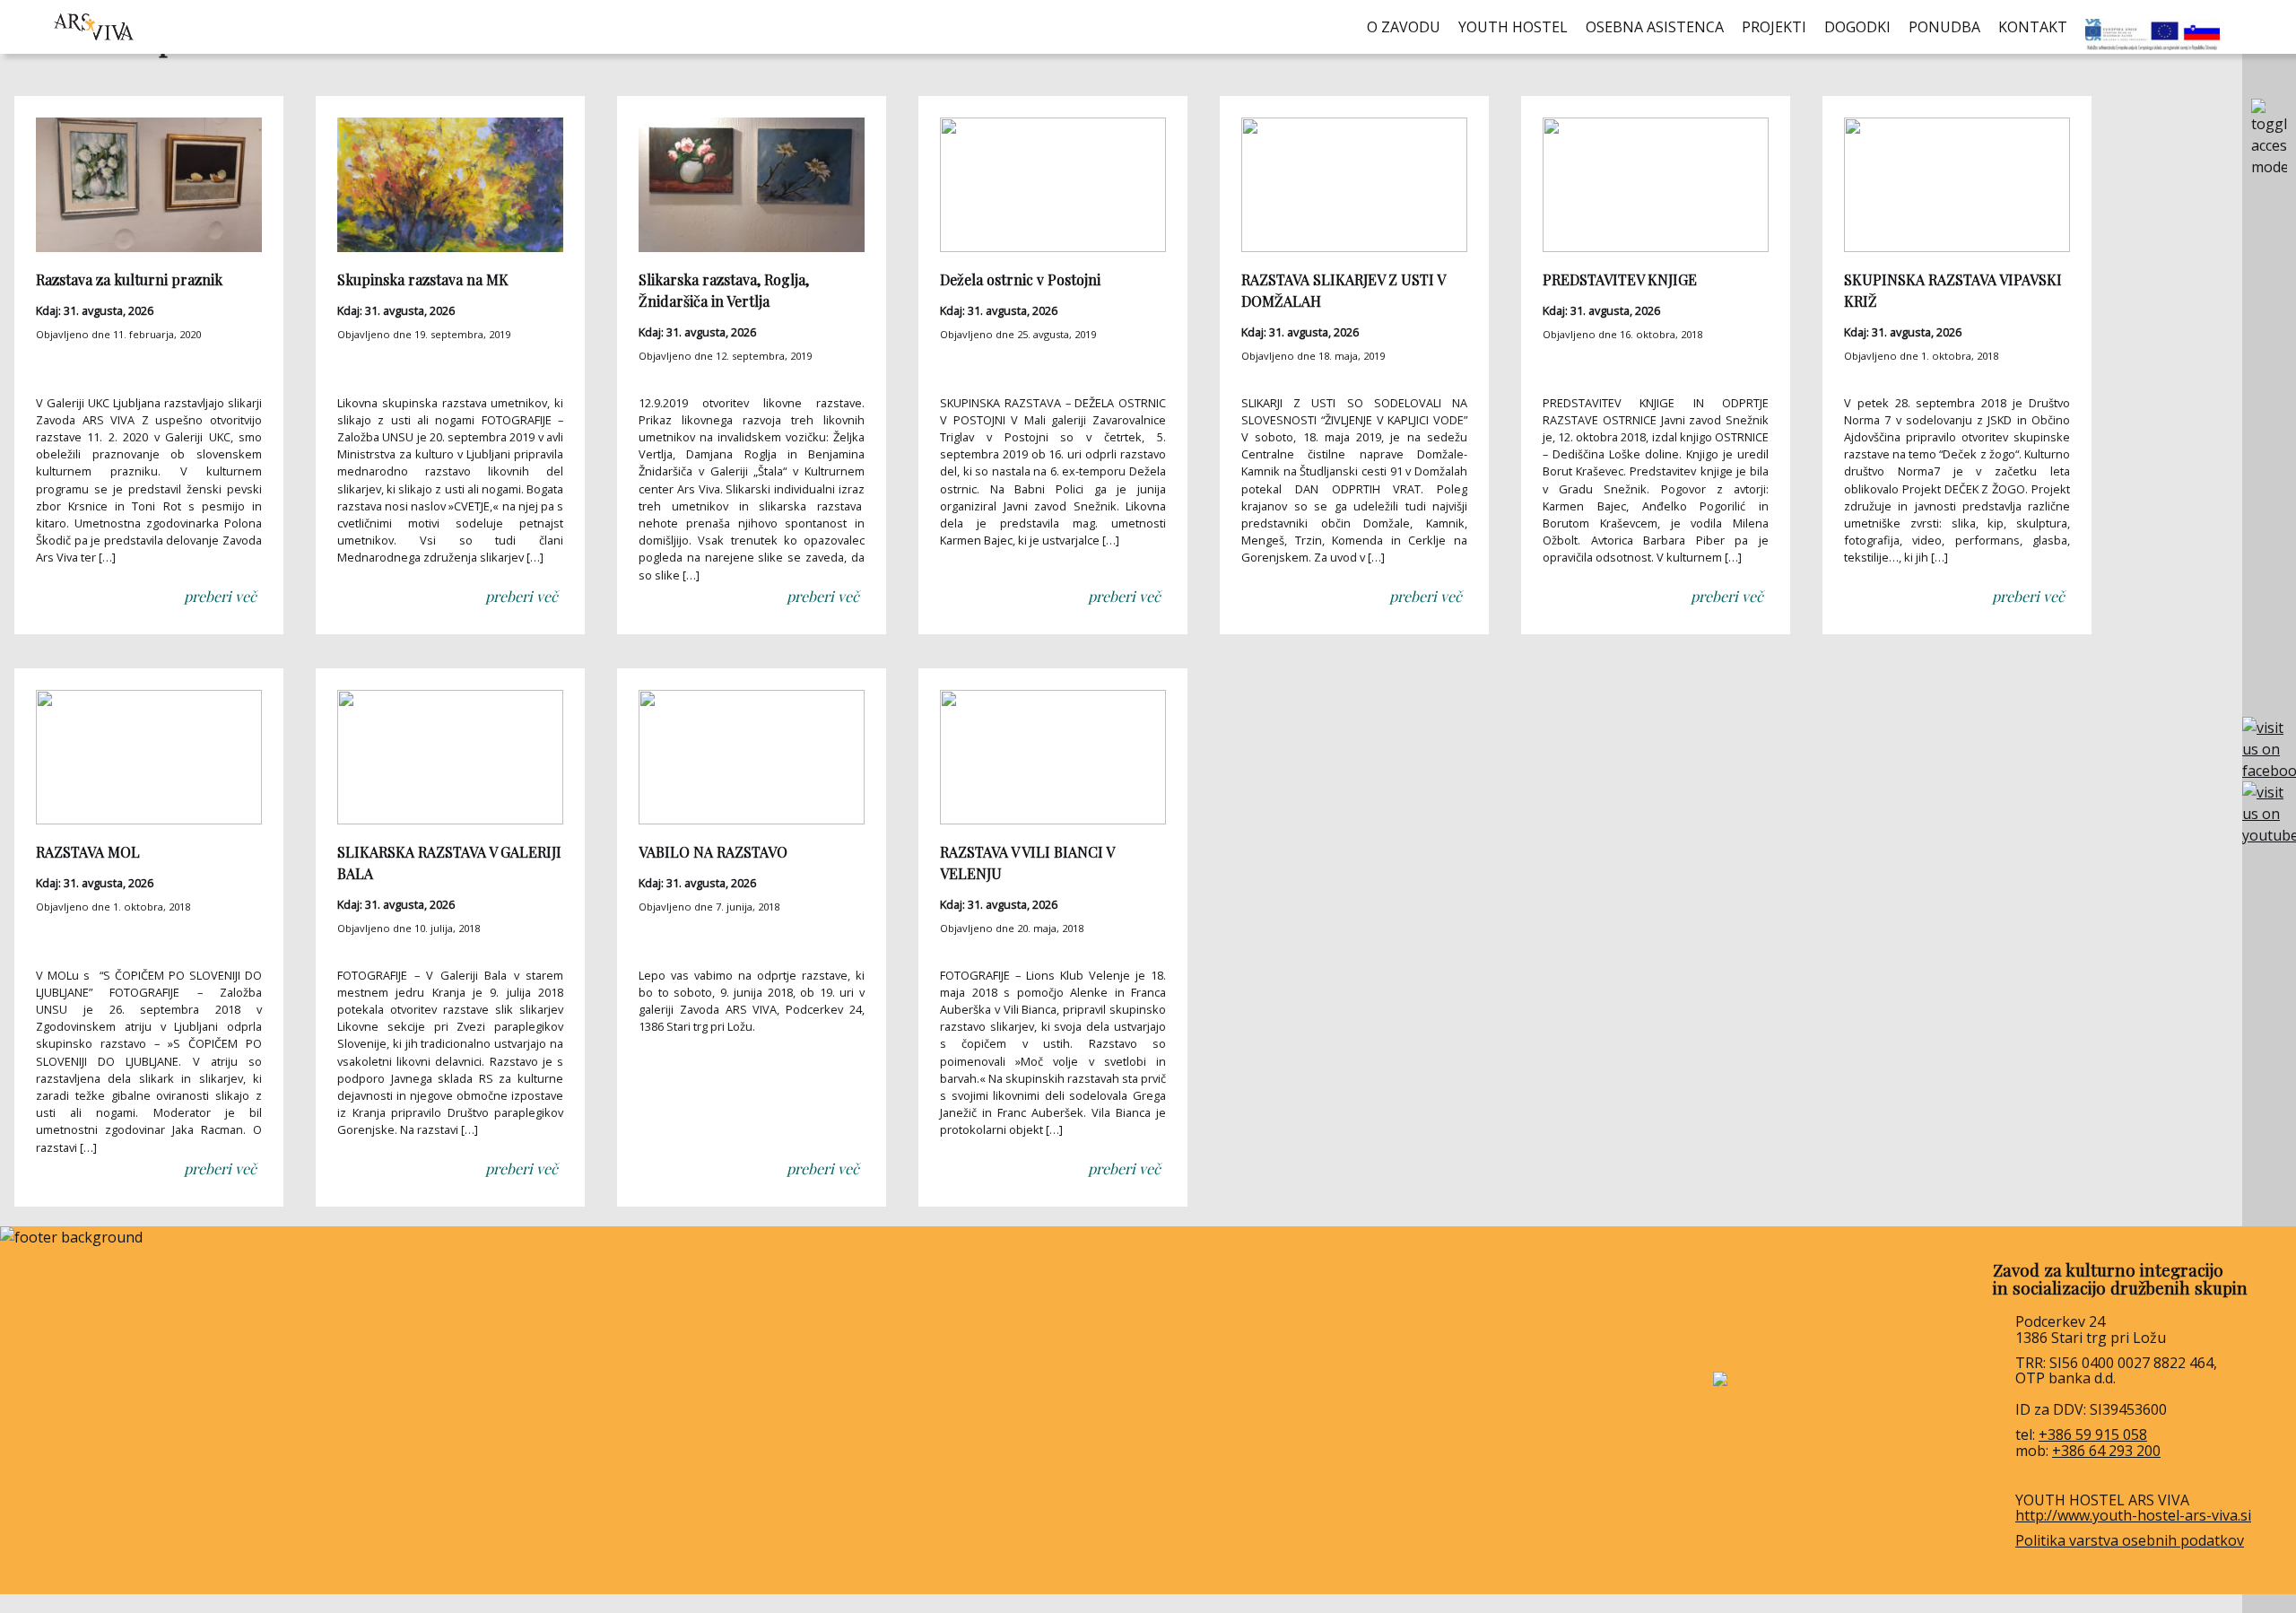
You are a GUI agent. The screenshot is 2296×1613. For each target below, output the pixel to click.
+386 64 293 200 (2106, 1451)
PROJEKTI (1774, 27)
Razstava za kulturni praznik (129, 279)
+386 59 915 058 (2093, 1434)
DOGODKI (1857, 27)
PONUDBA (1944, 27)
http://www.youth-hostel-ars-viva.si (2133, 1515)
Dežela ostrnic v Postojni (1020, 279)
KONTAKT (2033, 27)
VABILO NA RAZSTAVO (713, 852)
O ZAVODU (1404, 27)
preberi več (220, 596)
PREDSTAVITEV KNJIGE (1620, 279)
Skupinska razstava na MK (423, 279)
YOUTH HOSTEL (1513, 27)
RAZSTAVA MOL (88, 852)
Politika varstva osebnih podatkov (2130, 1540)
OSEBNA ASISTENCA (1655, 27)
